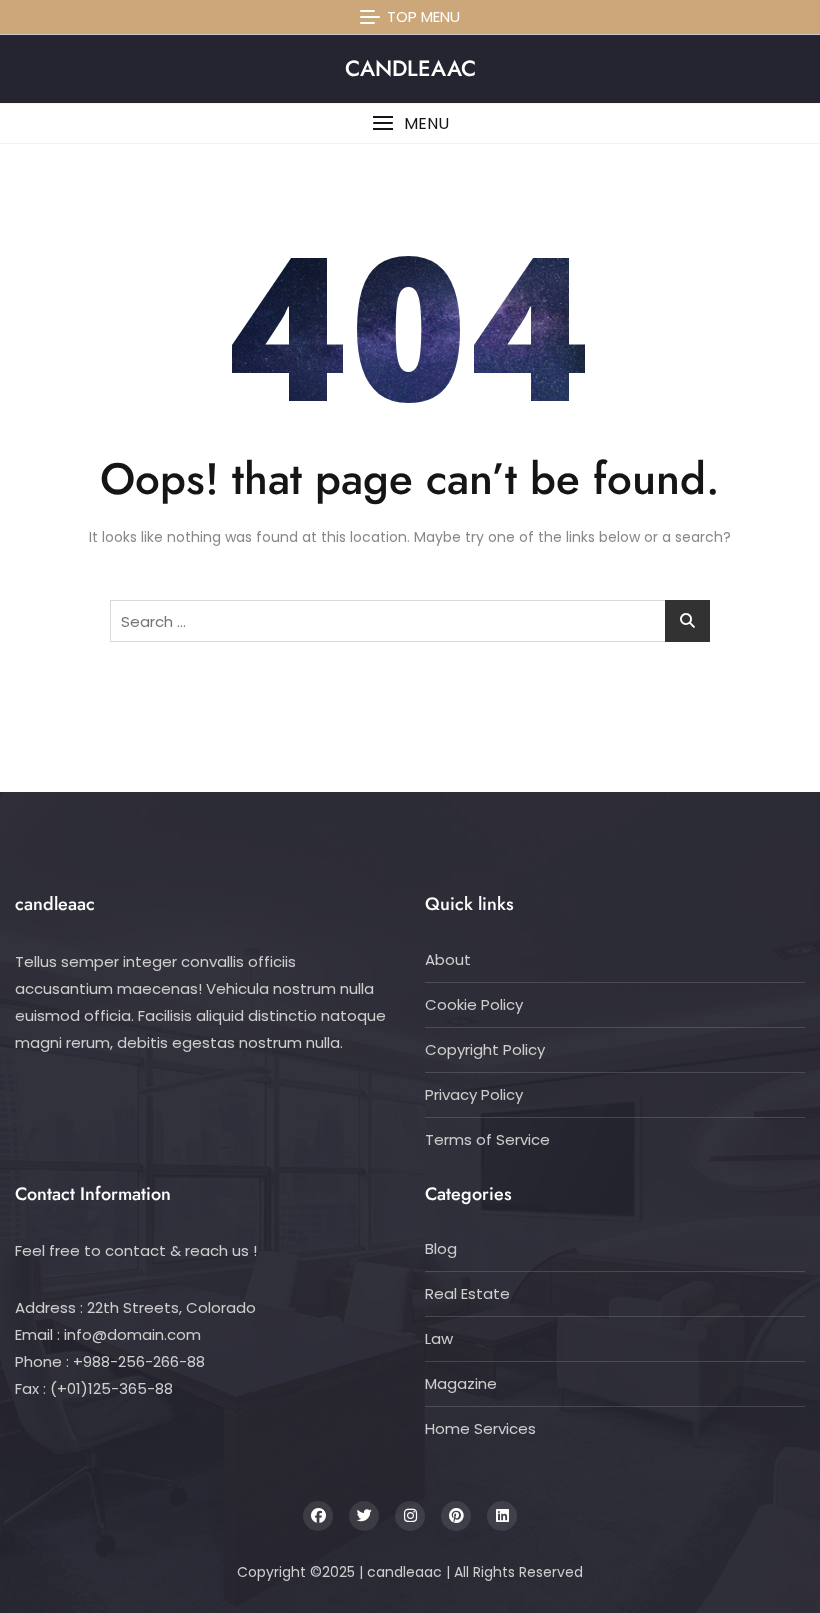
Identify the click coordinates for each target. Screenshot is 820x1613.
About (448, 959)
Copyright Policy (485, 1049)
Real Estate (467, 1293)
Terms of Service (487, 1139)
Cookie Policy (474, 1004)
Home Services (480, 1428)
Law (439, 1338)
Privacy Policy (474, 1094)
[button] (410, 123)
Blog (441, 1248)
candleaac (410, 68)
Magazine (461, 1383)
